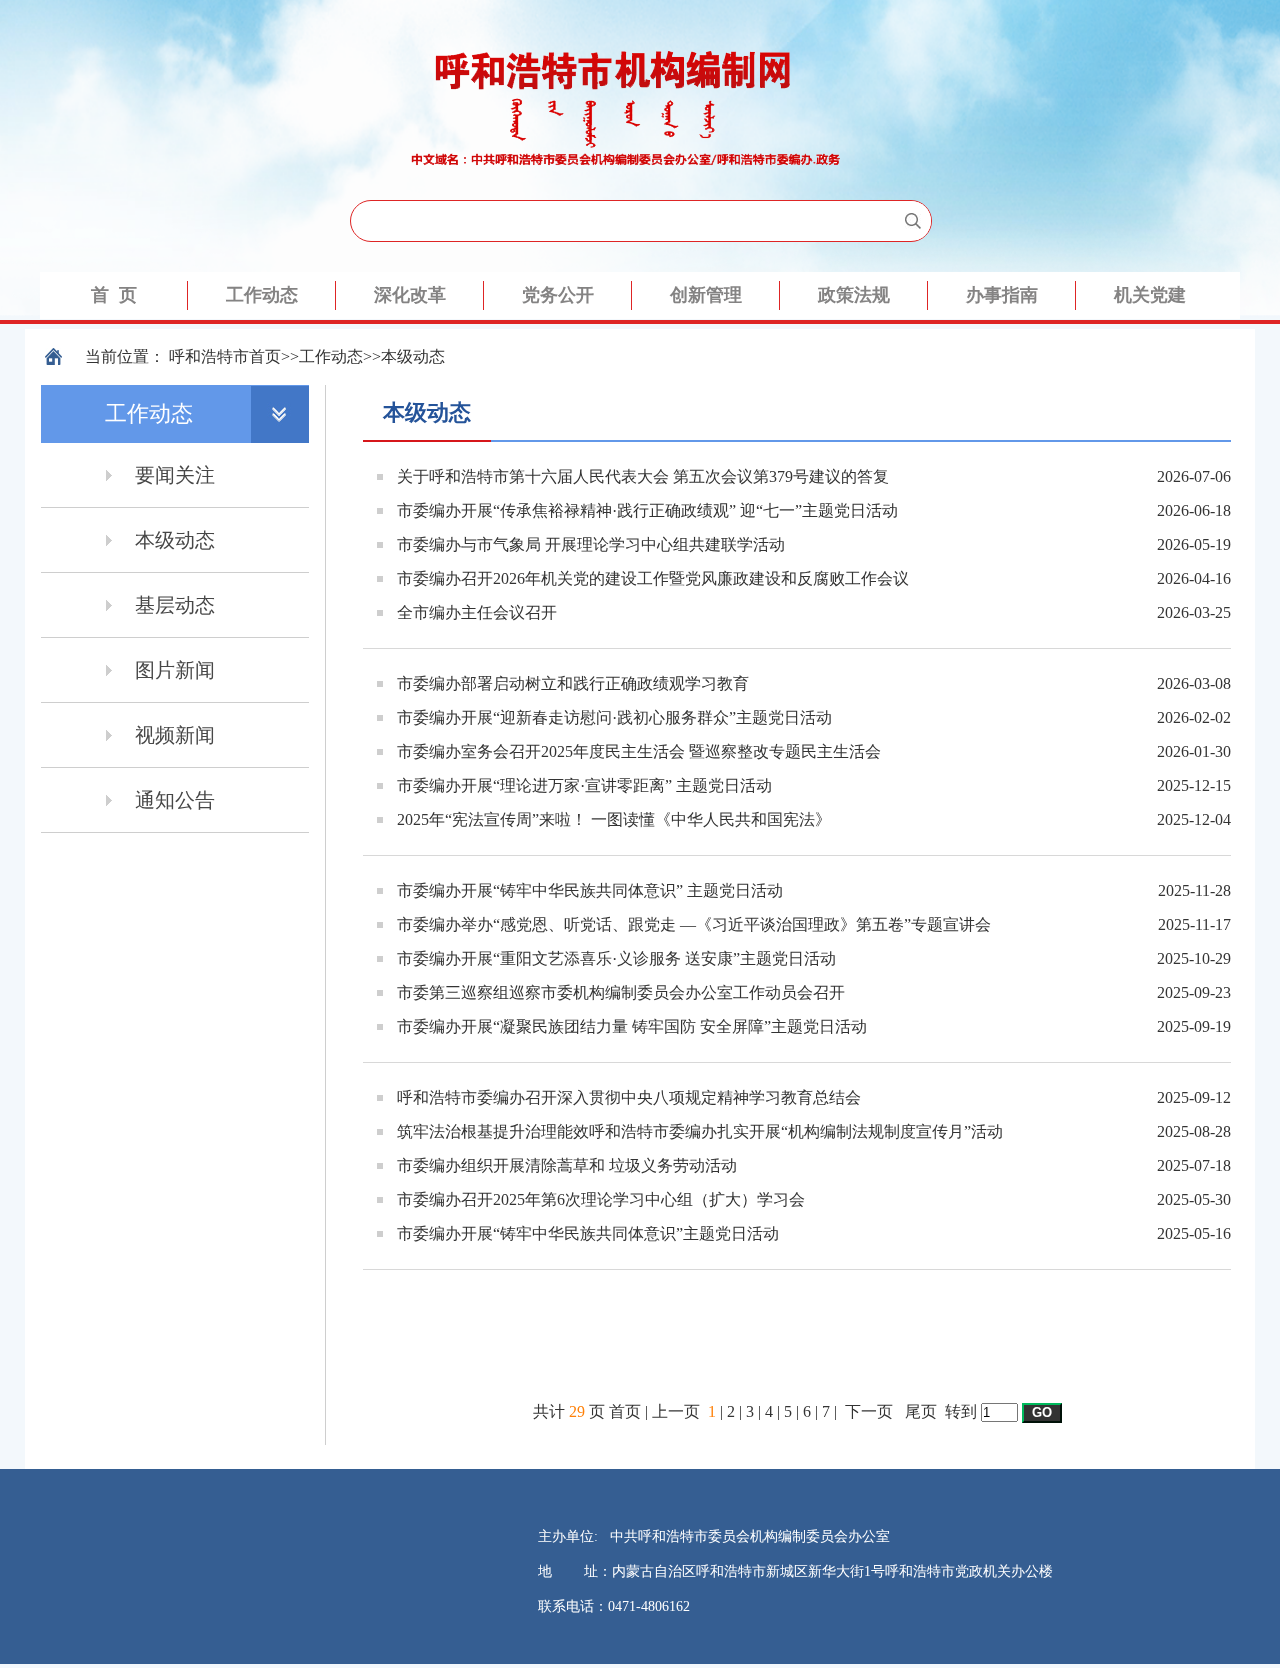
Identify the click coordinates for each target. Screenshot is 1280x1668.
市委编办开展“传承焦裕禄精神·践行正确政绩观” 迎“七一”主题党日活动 (647, 510)
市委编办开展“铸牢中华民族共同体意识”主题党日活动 (588, 1233)
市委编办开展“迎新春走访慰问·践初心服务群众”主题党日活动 (614, 717)
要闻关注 (175, 475)
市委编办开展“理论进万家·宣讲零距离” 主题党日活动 (584, 785)
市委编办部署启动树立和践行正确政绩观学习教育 (573, 683)
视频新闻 (175, 735)
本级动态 (413, 356)
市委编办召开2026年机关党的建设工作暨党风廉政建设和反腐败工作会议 (653, 578)
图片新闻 (175, 670)
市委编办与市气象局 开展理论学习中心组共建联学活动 (591, 544)
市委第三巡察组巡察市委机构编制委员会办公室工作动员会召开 (621, 992)
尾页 (921, 1411)
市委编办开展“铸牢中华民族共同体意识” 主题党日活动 (590, 890)
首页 (265, 356)
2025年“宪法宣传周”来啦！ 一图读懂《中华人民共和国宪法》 (614, 819)
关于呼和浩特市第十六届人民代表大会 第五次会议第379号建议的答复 (643, 476)
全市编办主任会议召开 (477, 612)
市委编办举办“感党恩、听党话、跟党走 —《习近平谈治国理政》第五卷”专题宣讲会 (694, 924)
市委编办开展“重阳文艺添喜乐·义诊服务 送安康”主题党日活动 (616, 958)
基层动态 (175, 605)
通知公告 (175, 800)
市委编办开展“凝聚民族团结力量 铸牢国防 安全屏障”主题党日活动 (632, 1026)
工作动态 (331, 356)
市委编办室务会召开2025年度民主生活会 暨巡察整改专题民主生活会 (639, 751)
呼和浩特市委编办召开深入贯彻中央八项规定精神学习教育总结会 (629, 1097)
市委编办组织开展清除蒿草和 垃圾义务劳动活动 (567, 1165)
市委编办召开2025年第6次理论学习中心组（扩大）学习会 (601, 1199)
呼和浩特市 (209, 356)
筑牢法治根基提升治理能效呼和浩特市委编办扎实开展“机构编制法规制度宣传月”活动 (700, 1131)
